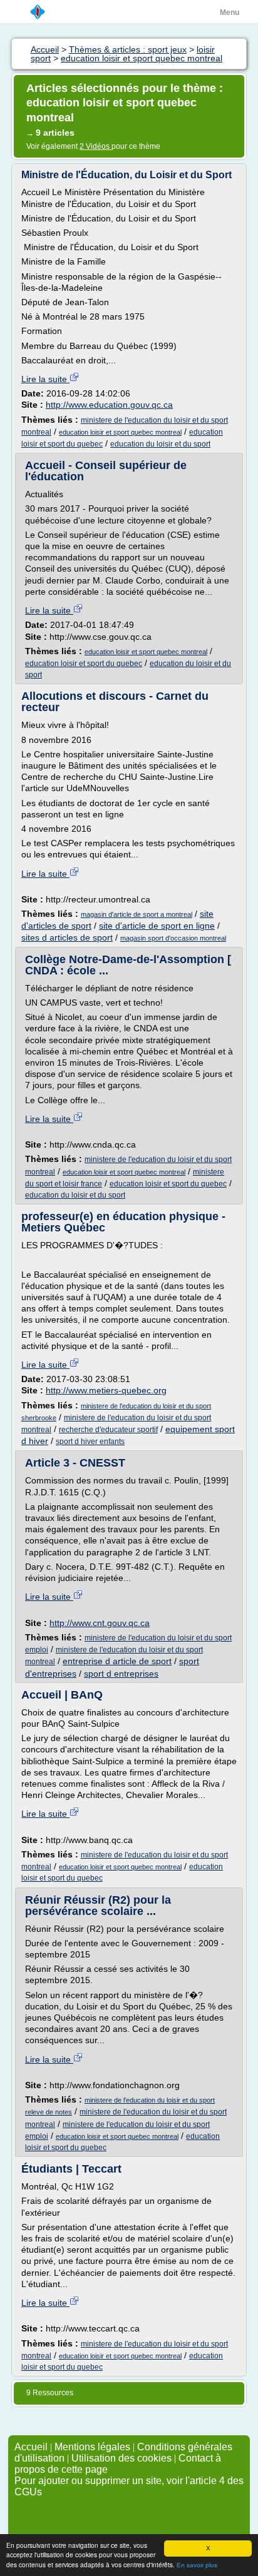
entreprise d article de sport (117, 1661)
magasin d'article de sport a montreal (137, 914)
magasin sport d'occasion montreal (173, 938)
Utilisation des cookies (121, 2458)
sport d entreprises (121, 1674)
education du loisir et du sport (160, 444)
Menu (230, 13)
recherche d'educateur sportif (108, 1430)
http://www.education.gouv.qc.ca (109, 405)
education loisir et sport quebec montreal (120, 432)
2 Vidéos (95, 146)
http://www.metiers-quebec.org (106, 1390)
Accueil (31, 2447)
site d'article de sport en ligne (157, 926)
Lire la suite (45, 379)
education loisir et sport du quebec (84, 664)
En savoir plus (197, 2565)
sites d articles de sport (67, 937)
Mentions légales (92, 2447)
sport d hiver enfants (90, 1442)
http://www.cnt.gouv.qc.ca (100, 1623)
